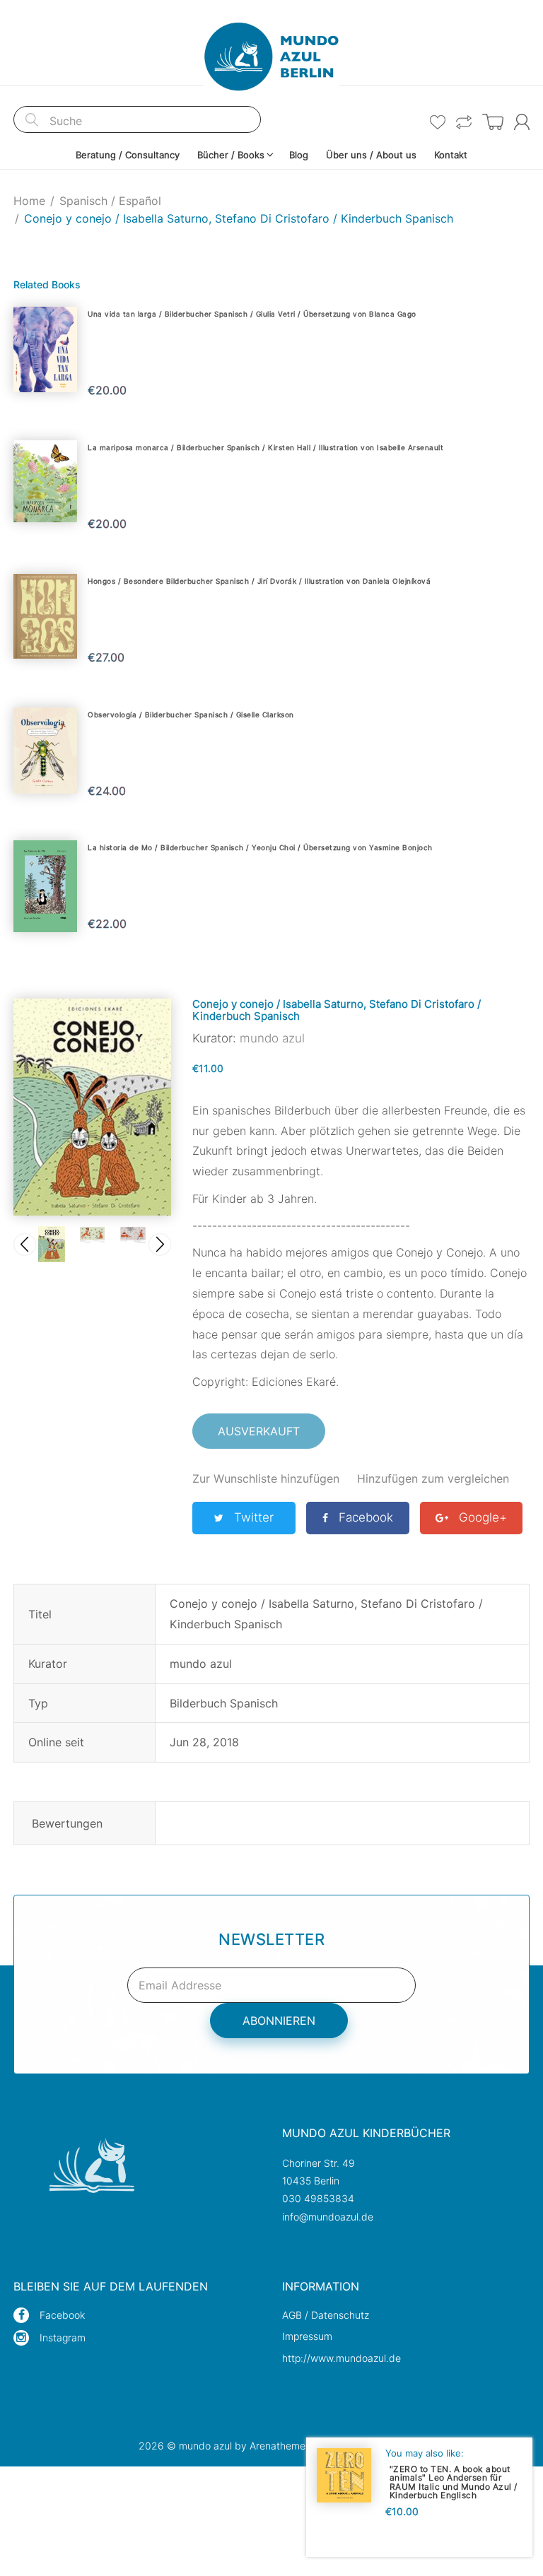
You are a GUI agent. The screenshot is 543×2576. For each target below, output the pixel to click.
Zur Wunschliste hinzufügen (266, 1478)
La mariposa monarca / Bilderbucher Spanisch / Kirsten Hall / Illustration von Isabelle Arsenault (265, 447)
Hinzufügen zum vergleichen (433, 1478)
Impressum (307, 2336)
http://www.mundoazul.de (341, 2358)
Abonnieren (279, 2021)
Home (29, 201)
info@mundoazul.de (328, 2217)
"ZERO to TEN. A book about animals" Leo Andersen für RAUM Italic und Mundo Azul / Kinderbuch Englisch (454, 2482)
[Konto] (522, 122)
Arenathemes (280, 2446)
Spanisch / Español (110, 201)
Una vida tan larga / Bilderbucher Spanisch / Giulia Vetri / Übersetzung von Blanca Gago (252, 314)
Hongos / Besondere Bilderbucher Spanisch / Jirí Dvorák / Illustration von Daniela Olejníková (259, 581)
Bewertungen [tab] (67, 1823)
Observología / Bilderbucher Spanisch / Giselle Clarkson (191, 714)
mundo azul (272, 1038)
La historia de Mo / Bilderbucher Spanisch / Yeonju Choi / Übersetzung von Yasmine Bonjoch (260, 847)
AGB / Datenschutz (326, 2315)
